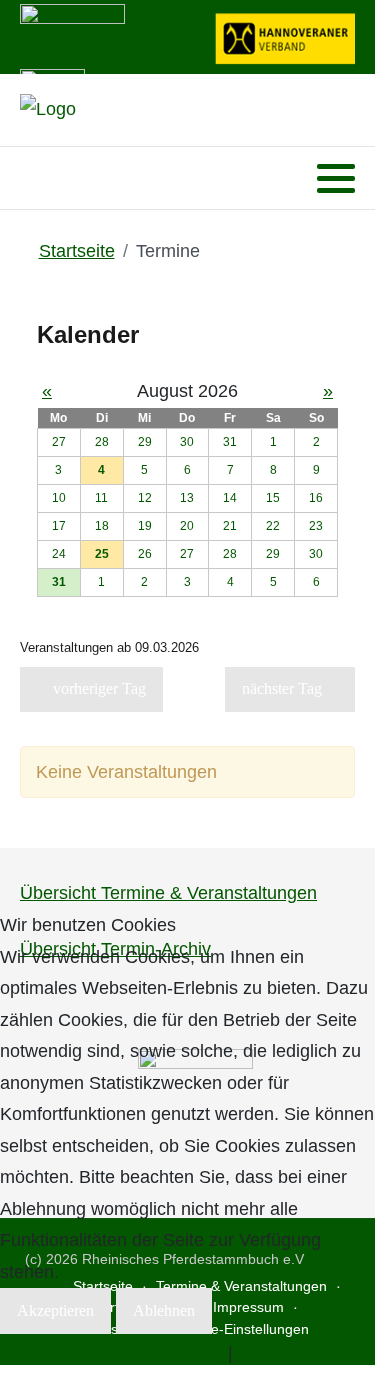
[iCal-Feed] (350, 731)
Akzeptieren (55, 1310)
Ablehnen (164, 1310)
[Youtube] (59, 178)
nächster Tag (284, 688)
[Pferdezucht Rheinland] (48, 110)
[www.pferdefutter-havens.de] (72, 35)
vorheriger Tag (97, 688)
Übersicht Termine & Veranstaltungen (168, 893)
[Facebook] (33, 178)
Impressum (282, 1353)
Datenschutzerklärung (135, 1353)
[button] (336, 179)
